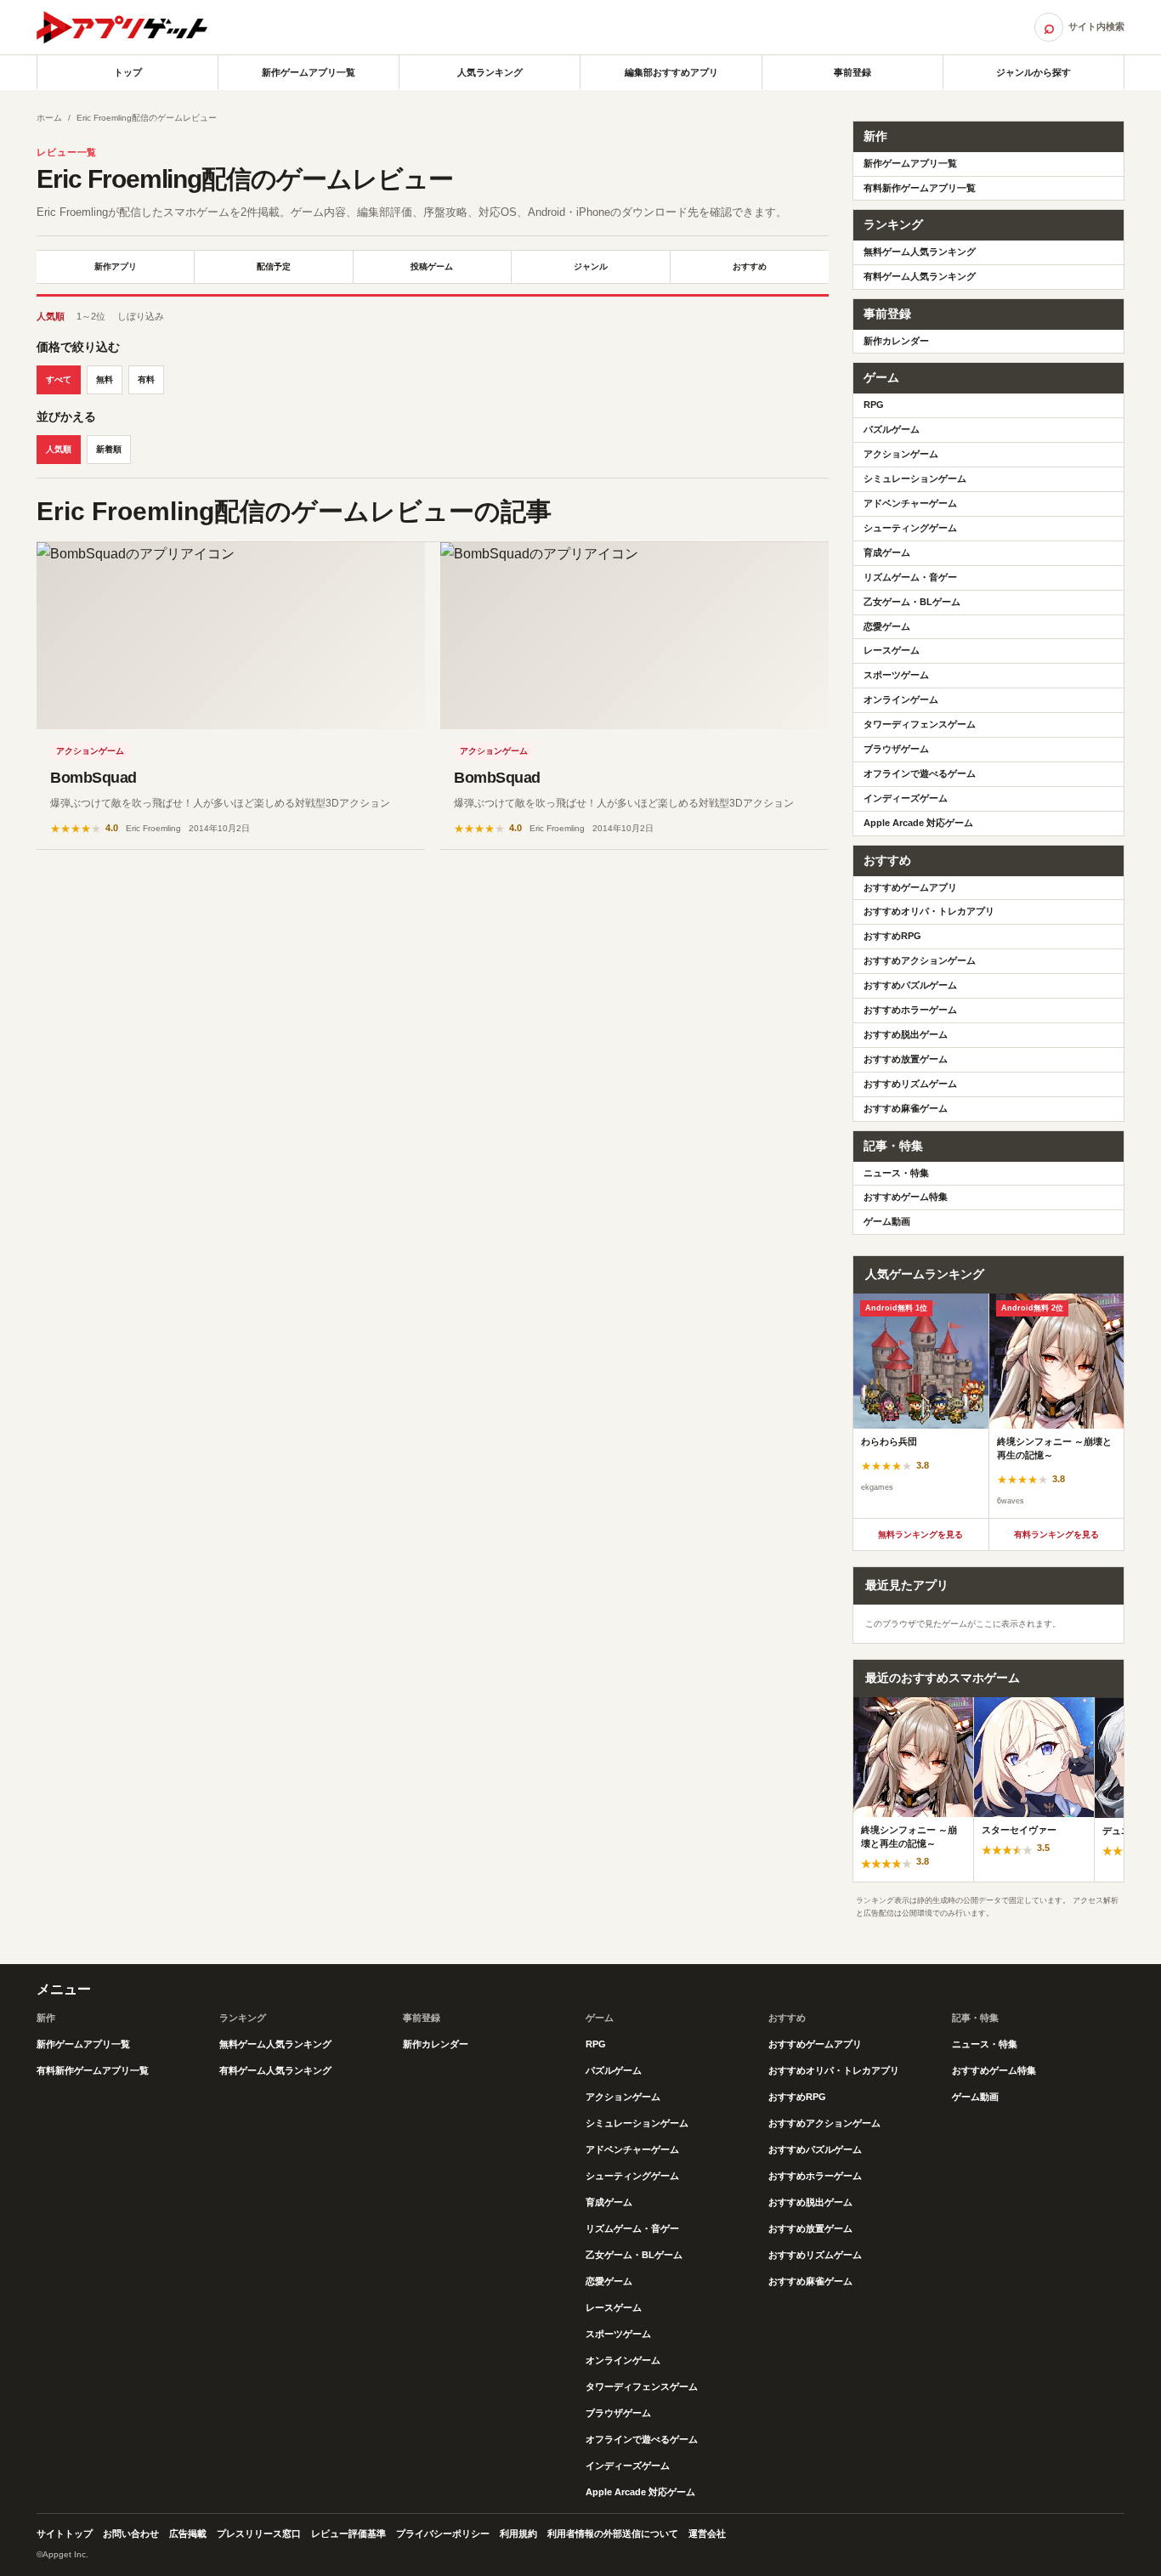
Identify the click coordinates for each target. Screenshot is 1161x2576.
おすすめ (750, 266)
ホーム (49, 118)
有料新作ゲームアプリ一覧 (920, 188)
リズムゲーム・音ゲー (910, 577)
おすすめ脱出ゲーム (906, 1034)
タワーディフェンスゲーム (920, 724)
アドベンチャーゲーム (910, 503)
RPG (874, 405)
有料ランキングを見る (1056, 1534)
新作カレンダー (896, 341)
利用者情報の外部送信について (613, 2534)
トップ (128, 72)
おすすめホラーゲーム (910, 1010)
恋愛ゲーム (887, 626)
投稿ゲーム (432, 266)
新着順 (109, 449)
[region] (988, 1406)
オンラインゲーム (901, 699)
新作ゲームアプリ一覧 (309, 72)
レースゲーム (892, 650)
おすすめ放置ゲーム (906, 1059)
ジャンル (591, 266)
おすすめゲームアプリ (910, 887)
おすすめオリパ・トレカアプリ (929, 911)
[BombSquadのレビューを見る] (231, 636)
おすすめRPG (892, 936)
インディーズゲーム (906, 798)
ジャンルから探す (1034, 72)
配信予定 (274, 266)
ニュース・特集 (896, 1173)
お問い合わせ (131, 2534)
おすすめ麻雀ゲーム (906, 1108)
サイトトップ (65, 2534)
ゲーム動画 (887, 1221)
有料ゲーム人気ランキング (920, 276)
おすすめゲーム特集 (906, 1197)
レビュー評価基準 (348, 2534)
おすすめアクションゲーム (920, 960)
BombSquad (93, 778)
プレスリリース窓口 (259, 2534)
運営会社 (707, 2534)
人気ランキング (490, 72)
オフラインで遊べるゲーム (920, 773)
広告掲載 (188, 2534)
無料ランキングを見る (920, 1534)
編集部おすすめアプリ (671, 72)
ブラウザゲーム (896, 749)
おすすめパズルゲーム (910, 985)
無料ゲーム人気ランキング (920, 252)
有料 (146, 379)
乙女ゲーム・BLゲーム (912, 602)
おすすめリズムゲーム (910, 1084)
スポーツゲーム (896, 675)
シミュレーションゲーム (915, 478)
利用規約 (518, 2534)
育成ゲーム (887, 552)
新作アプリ (116, 266)
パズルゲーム (892, 429)
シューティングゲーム (910, 528)
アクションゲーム (90, 751)
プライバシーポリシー (443, 2534)
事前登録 (852, 72)
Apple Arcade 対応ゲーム (918, 823)
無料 (105, 379)
